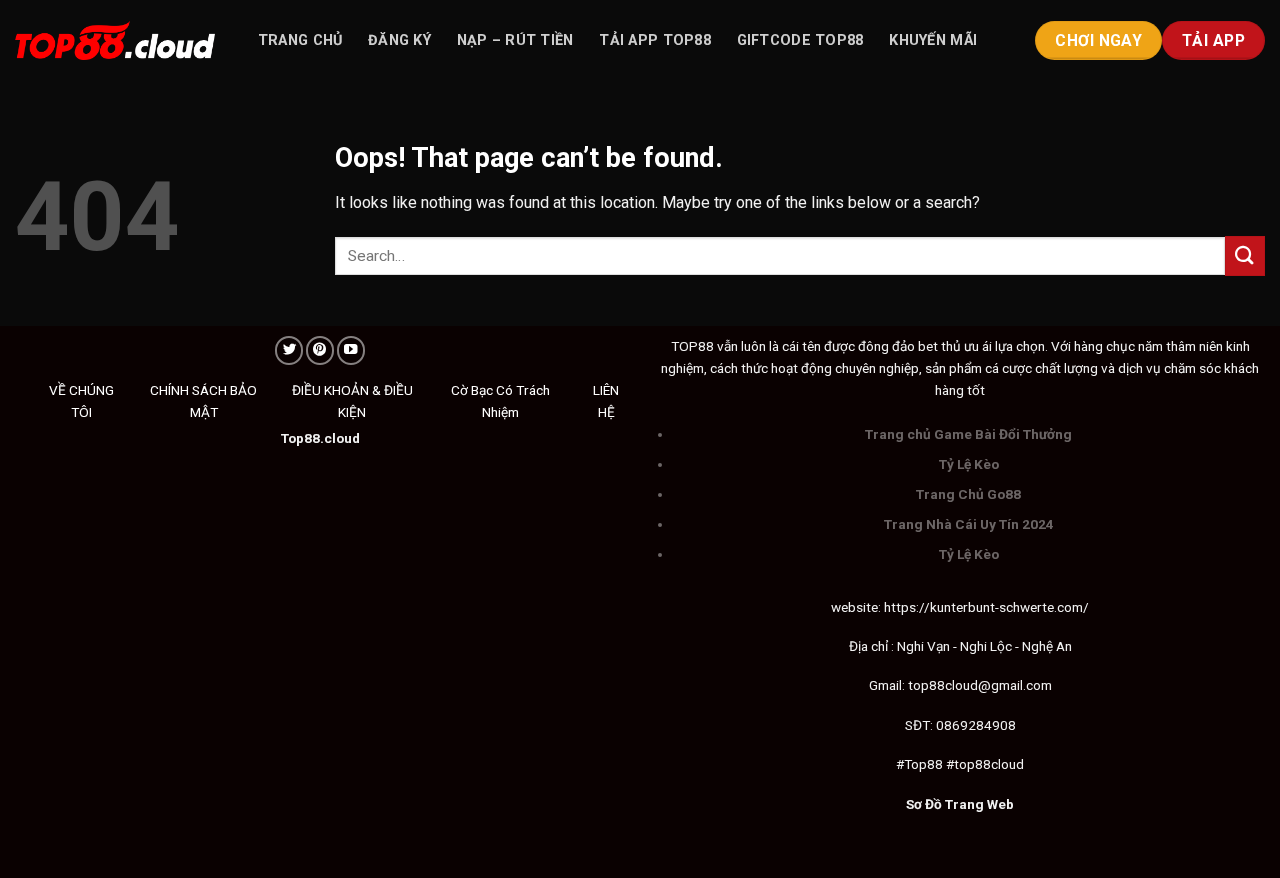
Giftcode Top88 (800, 40)
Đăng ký (399, 40)
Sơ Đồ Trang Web (960, 804)
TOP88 (692, 346)
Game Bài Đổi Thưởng (1003, 434)
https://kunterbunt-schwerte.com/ (986, 607)
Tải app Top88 (655, 40)
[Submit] (1245, 255)
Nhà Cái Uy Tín (972, 524)
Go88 (1004, 494)
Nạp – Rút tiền (515, 40)
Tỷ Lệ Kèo (969, 464)
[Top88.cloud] (115, 40)
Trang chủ (300, 40)
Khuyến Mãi (933, 40)
